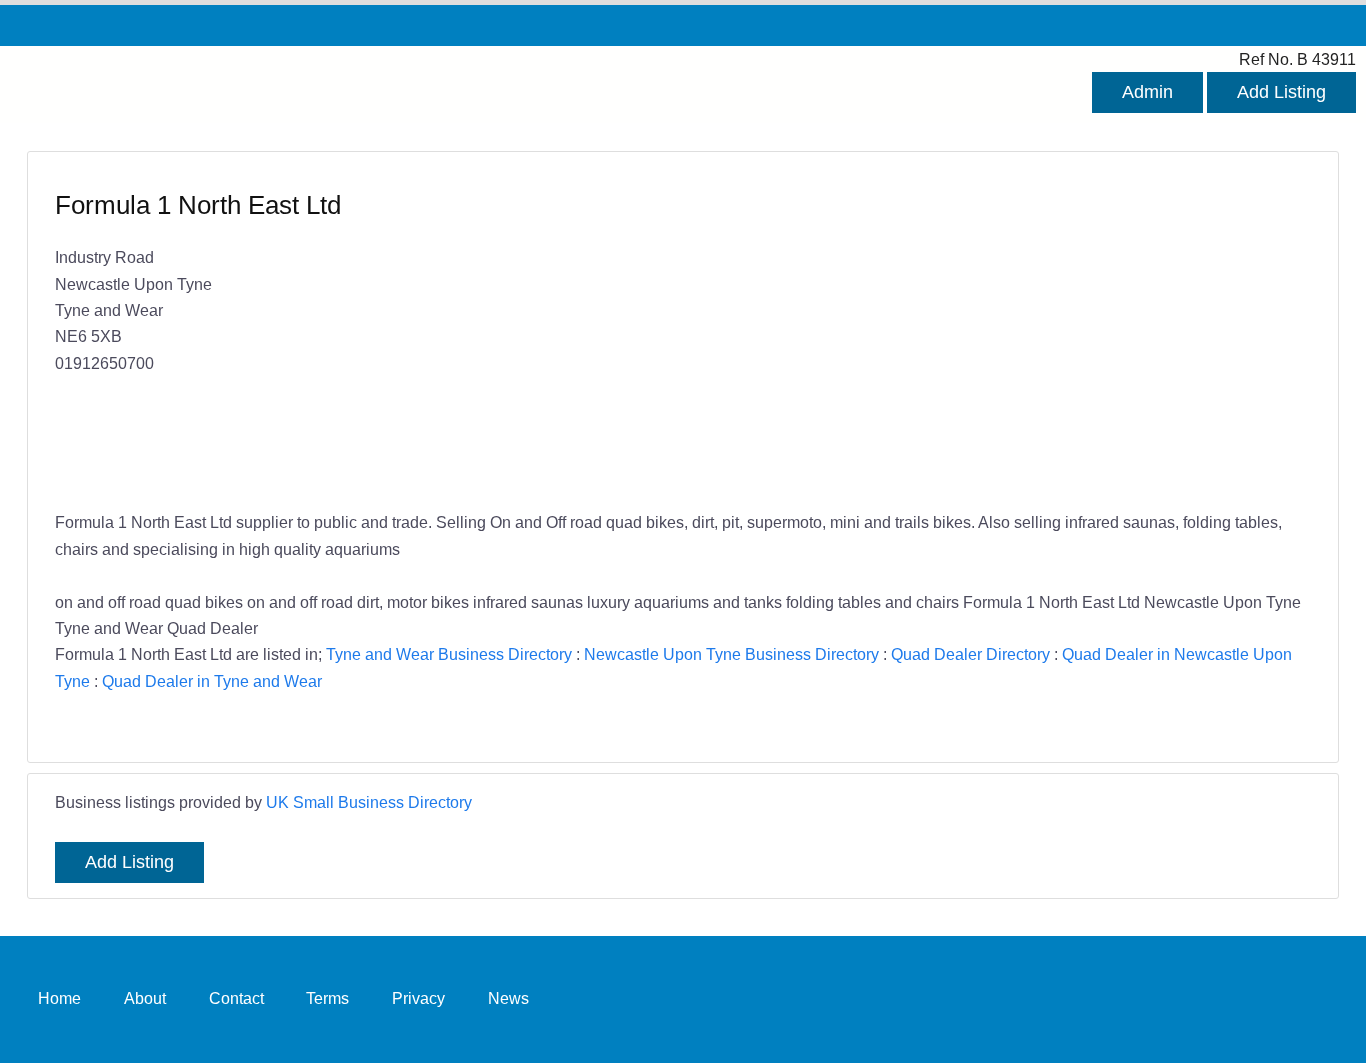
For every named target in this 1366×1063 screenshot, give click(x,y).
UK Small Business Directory (369, 802)
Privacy (418, 999)
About (145, 999)
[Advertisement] (987, 333)
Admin (1147, 92)
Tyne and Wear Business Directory (449, 654)
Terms (327, 999)
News (508, 999)
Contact (236, 999)
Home (59, 999)
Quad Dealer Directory (970, 654)
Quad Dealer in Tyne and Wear (212, 681)
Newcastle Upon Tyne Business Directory (731, 654)
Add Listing (1281, 92)
